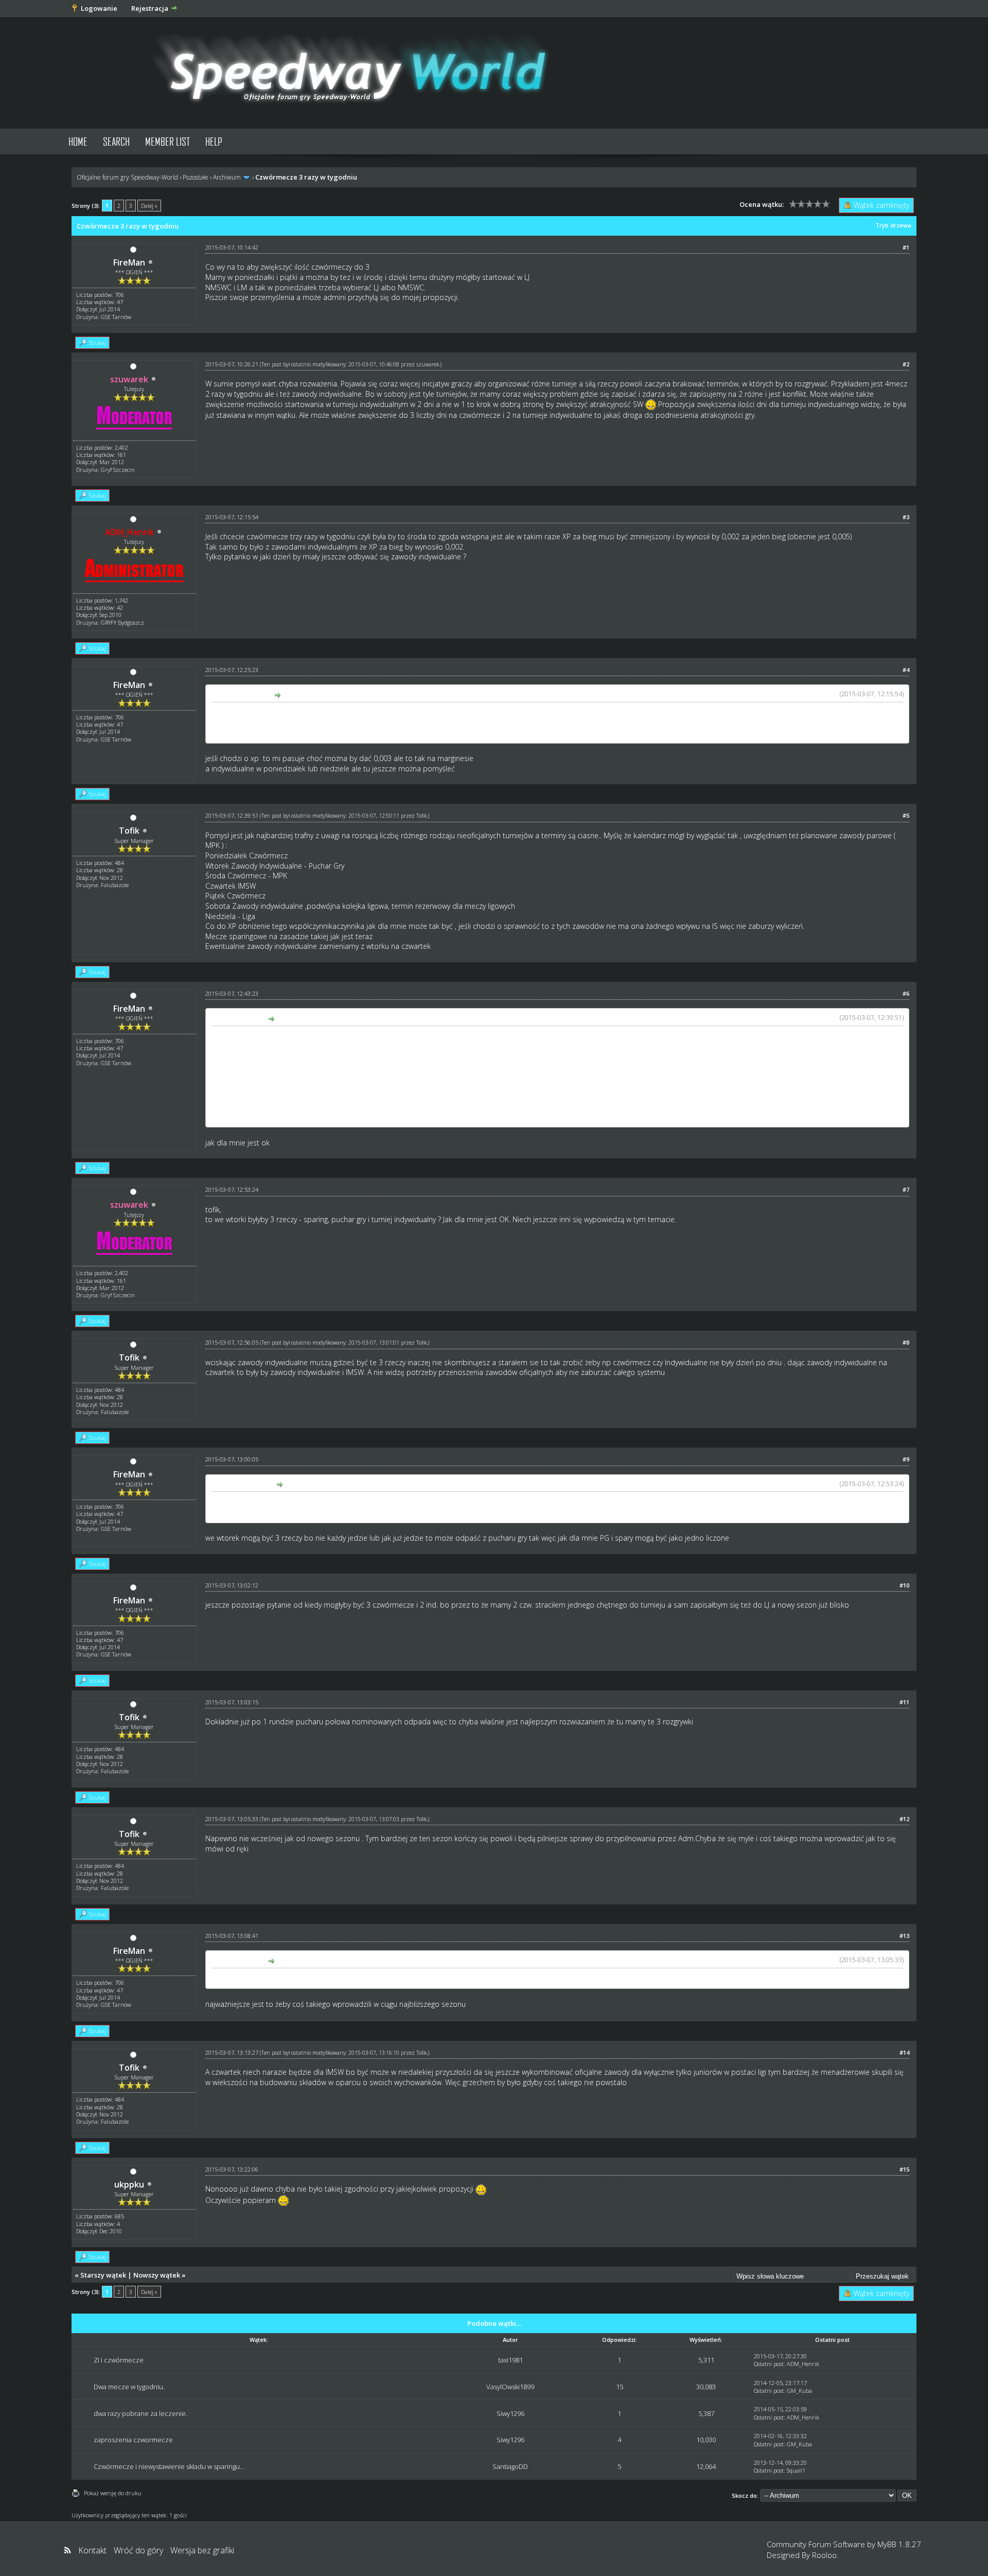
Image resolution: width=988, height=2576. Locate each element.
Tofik (129, 831)
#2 (906, 364)
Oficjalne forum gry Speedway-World (127, 177)
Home (78, 141)
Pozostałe (196, 177)
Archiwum (227, 177)
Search (116, 141)
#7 (906, 1189)
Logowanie (99, 8)
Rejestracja (150, 8)
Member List (167, 141)
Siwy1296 (510, 2413)
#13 (904, 1936)
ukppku (129, 2184)
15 (620, 2387)
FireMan (129, 262)
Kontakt (92, 2550)
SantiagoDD (510, 2466)
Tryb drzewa (893, 225)
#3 (906, 517)
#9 (906, 1459)
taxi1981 (510, 2360)
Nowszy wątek (157, 2275)
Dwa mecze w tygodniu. (129, 2387)
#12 (904, 1819)
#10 (904, 1585)
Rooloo (824, 2555)
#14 (904, 2052)
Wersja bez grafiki (202, 2550)
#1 (906, 247)
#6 (906, 993)
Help (214, 141)
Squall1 (796, 2470)
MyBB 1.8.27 (899, 2544)
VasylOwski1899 (510, 2387)
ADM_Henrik (803, 2364)
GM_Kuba (799, 2390)
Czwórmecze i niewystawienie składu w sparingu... (169, 2466)
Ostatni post (769, 2364)
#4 (906, 670)
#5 (906, 815)
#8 (906, 1342)
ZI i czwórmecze (119, 2360)
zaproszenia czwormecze (133, 2440)
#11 (904, 1702)
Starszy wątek (103, 2275)
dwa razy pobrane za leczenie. (140, 2413)
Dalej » (149, 206)
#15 (904, 2169)
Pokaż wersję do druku (113, 2493)
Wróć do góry (138, 2550)
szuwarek (428, 364)
